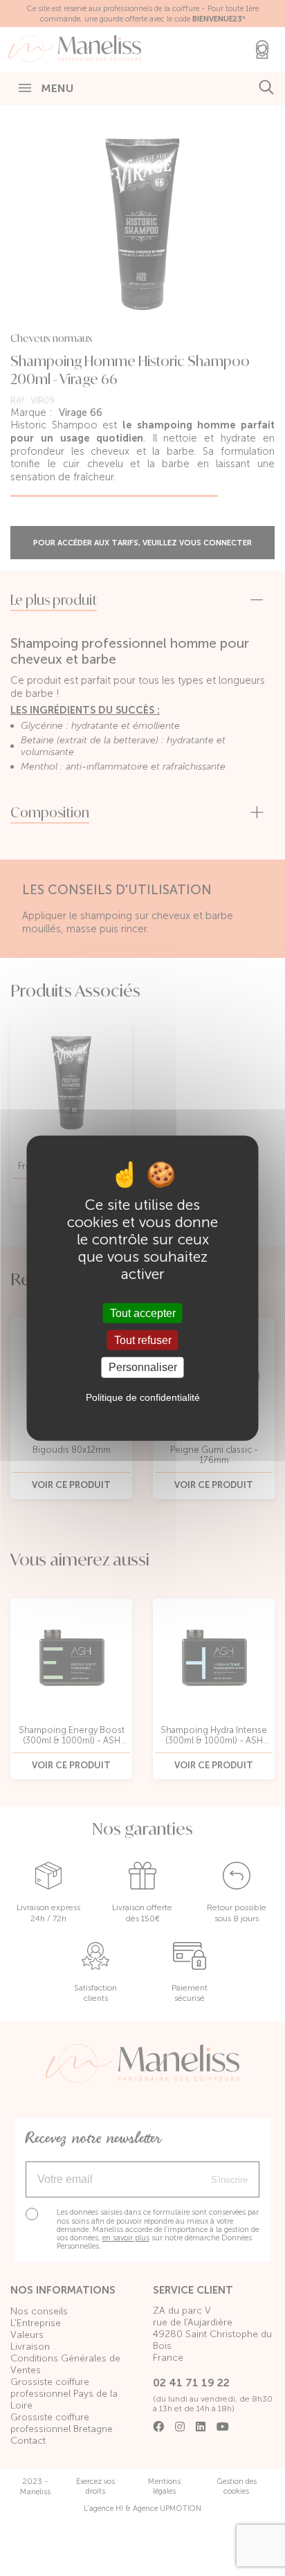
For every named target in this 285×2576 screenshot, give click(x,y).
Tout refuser (143, 1340)
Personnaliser (143, 1367)
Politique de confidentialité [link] (143, 1397)
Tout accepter (143, 1313)
